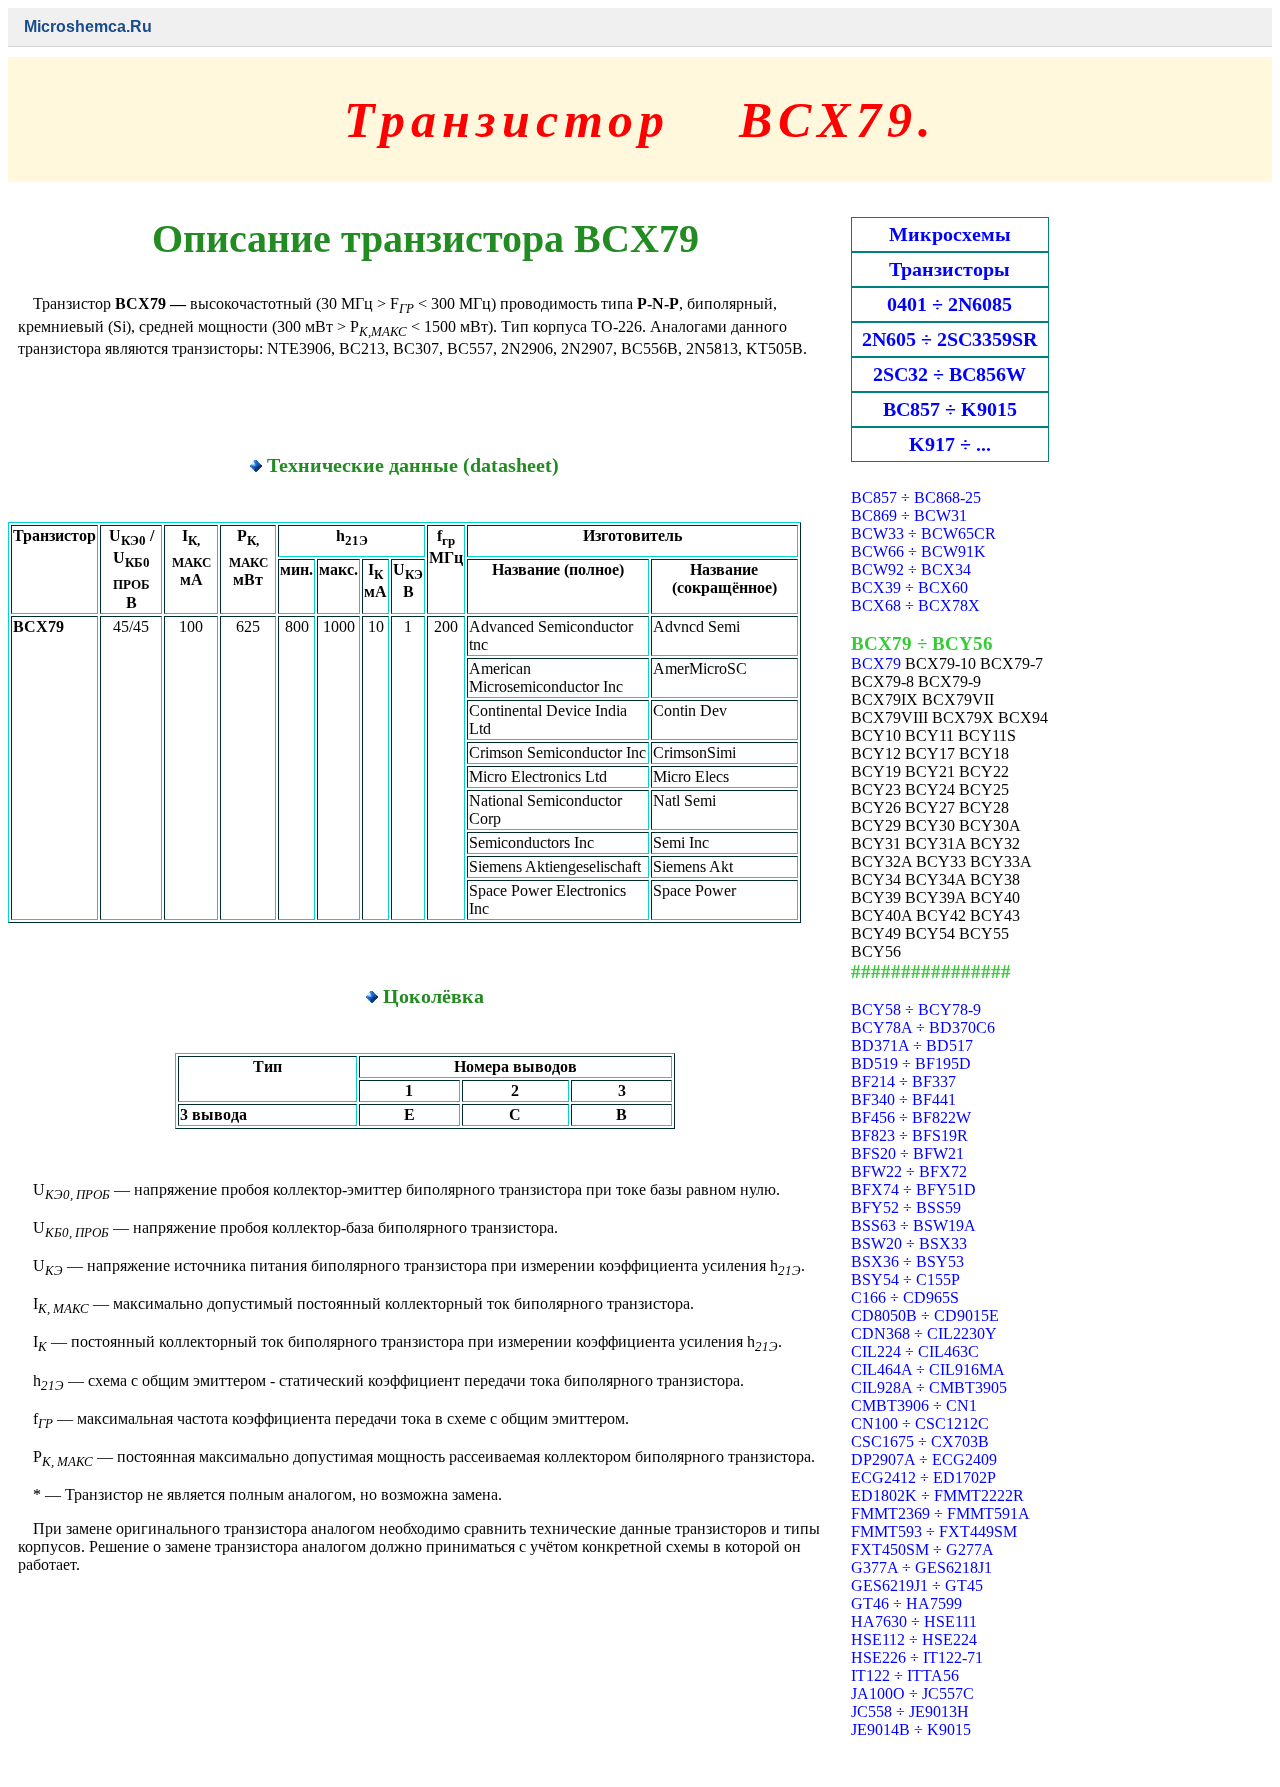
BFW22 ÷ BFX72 (909, 1171)
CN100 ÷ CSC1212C (920, 1423)
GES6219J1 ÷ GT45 (917, 1585)
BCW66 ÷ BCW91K (918, 551)
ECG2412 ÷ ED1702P (923, 1477)
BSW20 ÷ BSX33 (909, 1243)
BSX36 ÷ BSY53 (907, 1261)
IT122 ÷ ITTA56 (905, 1675)
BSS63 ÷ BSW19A (913, 1225)
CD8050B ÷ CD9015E (925, 1315)
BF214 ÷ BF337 (903, 1081)
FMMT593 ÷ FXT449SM (934, 1531)
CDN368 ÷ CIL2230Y (924, 1333)
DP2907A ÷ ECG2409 (924, 1459)
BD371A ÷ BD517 (912, 1045)
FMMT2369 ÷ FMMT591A (940, 1513)
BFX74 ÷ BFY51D (913, 1189)
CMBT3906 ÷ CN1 (914, 1405)
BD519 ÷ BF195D (911, 1063)
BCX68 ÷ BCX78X (915, 605)
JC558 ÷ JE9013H (910, 1711)
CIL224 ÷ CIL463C (915, 1351)
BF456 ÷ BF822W (911, 1117)
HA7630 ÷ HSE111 (914, 1621)
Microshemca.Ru (88, 26)
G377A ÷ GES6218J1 (921, 1567)
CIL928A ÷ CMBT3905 (929, 1387)
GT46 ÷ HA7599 (906, 1603)
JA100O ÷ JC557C (912, 1693)
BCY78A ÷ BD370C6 (923, 1027)
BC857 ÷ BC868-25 (916, 497)
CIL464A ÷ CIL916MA (928, 1369)
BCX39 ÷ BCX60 (909, 587)
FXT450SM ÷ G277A (922, 1549)
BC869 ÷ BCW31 (909, 515)
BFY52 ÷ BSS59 (906, 1207)
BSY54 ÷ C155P (905, 1279)
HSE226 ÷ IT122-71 (917, 1657)
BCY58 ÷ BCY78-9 (916, 1009)
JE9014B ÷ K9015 (911, 1729)
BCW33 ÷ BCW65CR (923, 533)
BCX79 (876, 663)
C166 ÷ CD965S (905, 1297)
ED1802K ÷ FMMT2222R (937, 1495)
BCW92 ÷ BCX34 (911, 569)
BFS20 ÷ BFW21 (907, 1153)
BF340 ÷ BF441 (903, 1099)
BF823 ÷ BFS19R (909, 1135)
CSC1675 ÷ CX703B (920, 1441)
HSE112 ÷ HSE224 (914, 1639)
